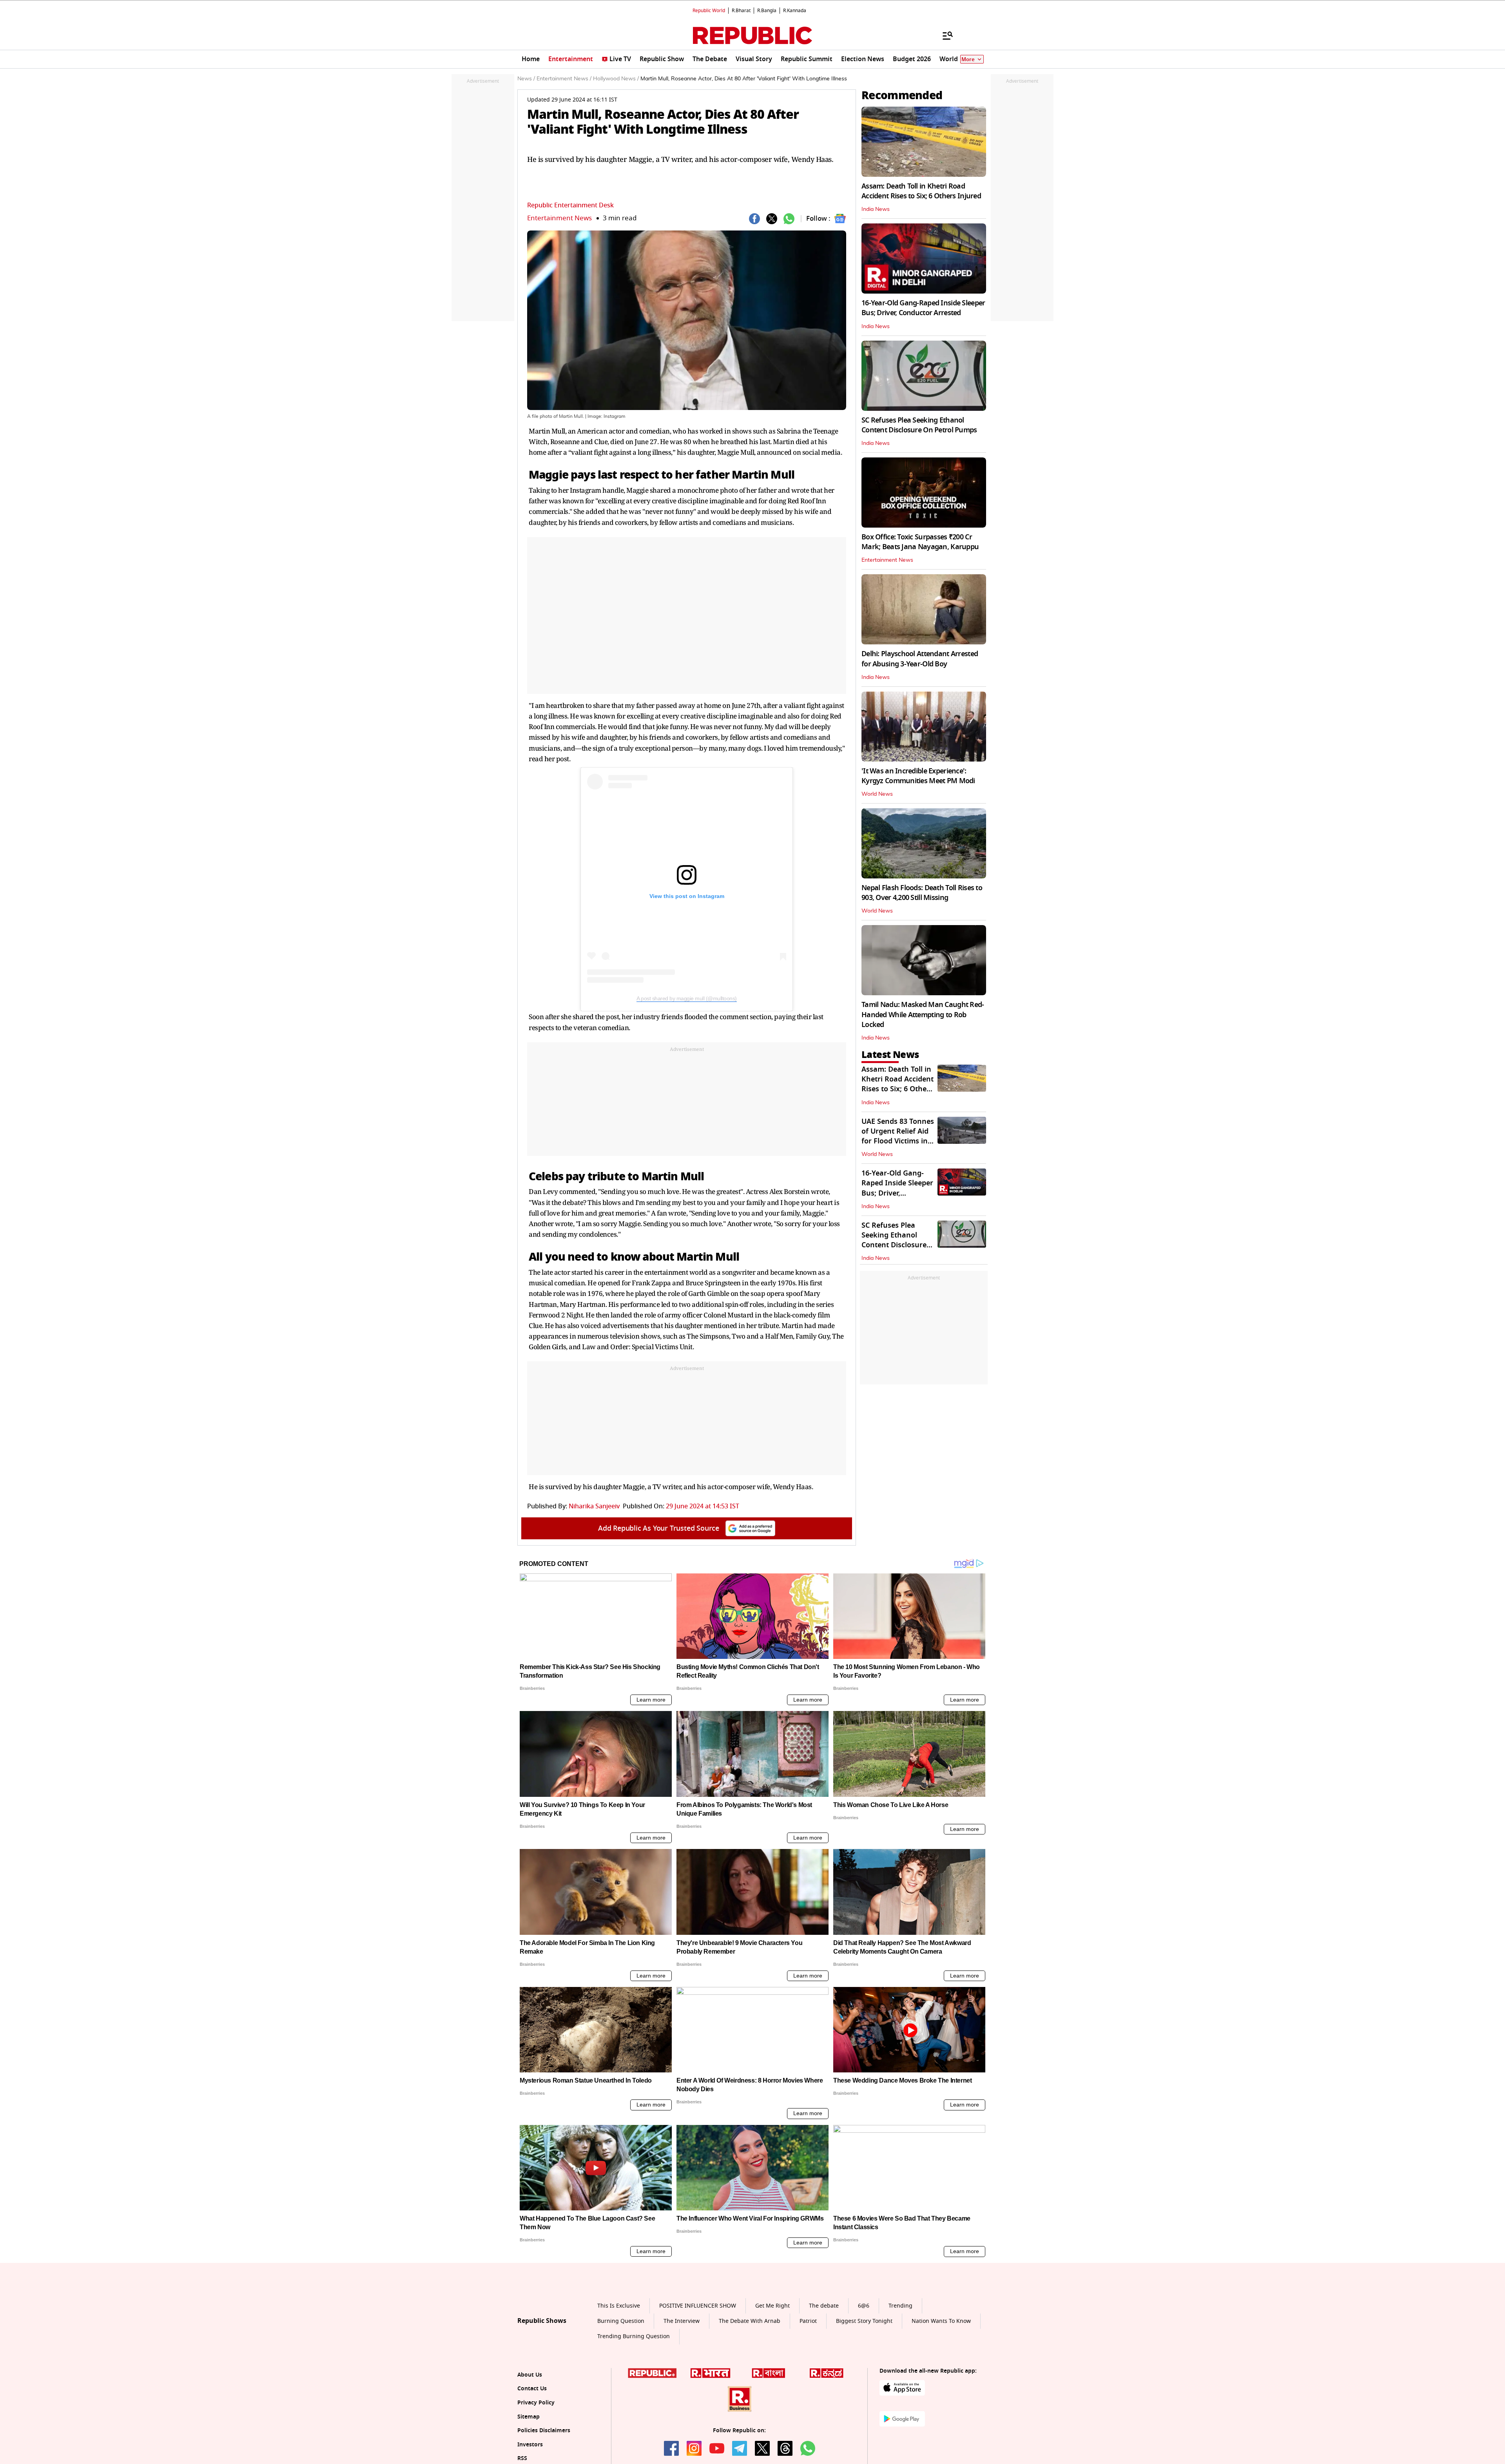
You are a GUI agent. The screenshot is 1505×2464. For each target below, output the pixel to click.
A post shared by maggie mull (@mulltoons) (687, 998)
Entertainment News (559, 218)
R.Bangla (767, 11)
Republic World (709, 11)
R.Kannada (795, 11)
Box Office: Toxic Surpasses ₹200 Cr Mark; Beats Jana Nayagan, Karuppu (920, 542)
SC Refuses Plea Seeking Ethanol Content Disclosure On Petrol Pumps (919, 425)
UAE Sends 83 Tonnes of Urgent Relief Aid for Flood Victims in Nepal (898, 1136)
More (968, 59)
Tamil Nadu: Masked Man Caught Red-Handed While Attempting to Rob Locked (923, 1014)
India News (876, 209)
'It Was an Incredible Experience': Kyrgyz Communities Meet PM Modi (918, 776)
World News (877, 794)
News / (526, 79)
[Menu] (944, 35)
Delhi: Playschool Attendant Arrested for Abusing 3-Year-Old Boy (920, 659)
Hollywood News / (616, 79)
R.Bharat (741, 11)
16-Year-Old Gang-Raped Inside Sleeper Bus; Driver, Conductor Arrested (923, 308)
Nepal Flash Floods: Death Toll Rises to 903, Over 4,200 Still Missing (922, 893)
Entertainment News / (564, 79)
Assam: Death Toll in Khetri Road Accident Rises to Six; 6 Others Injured (921, 191)
